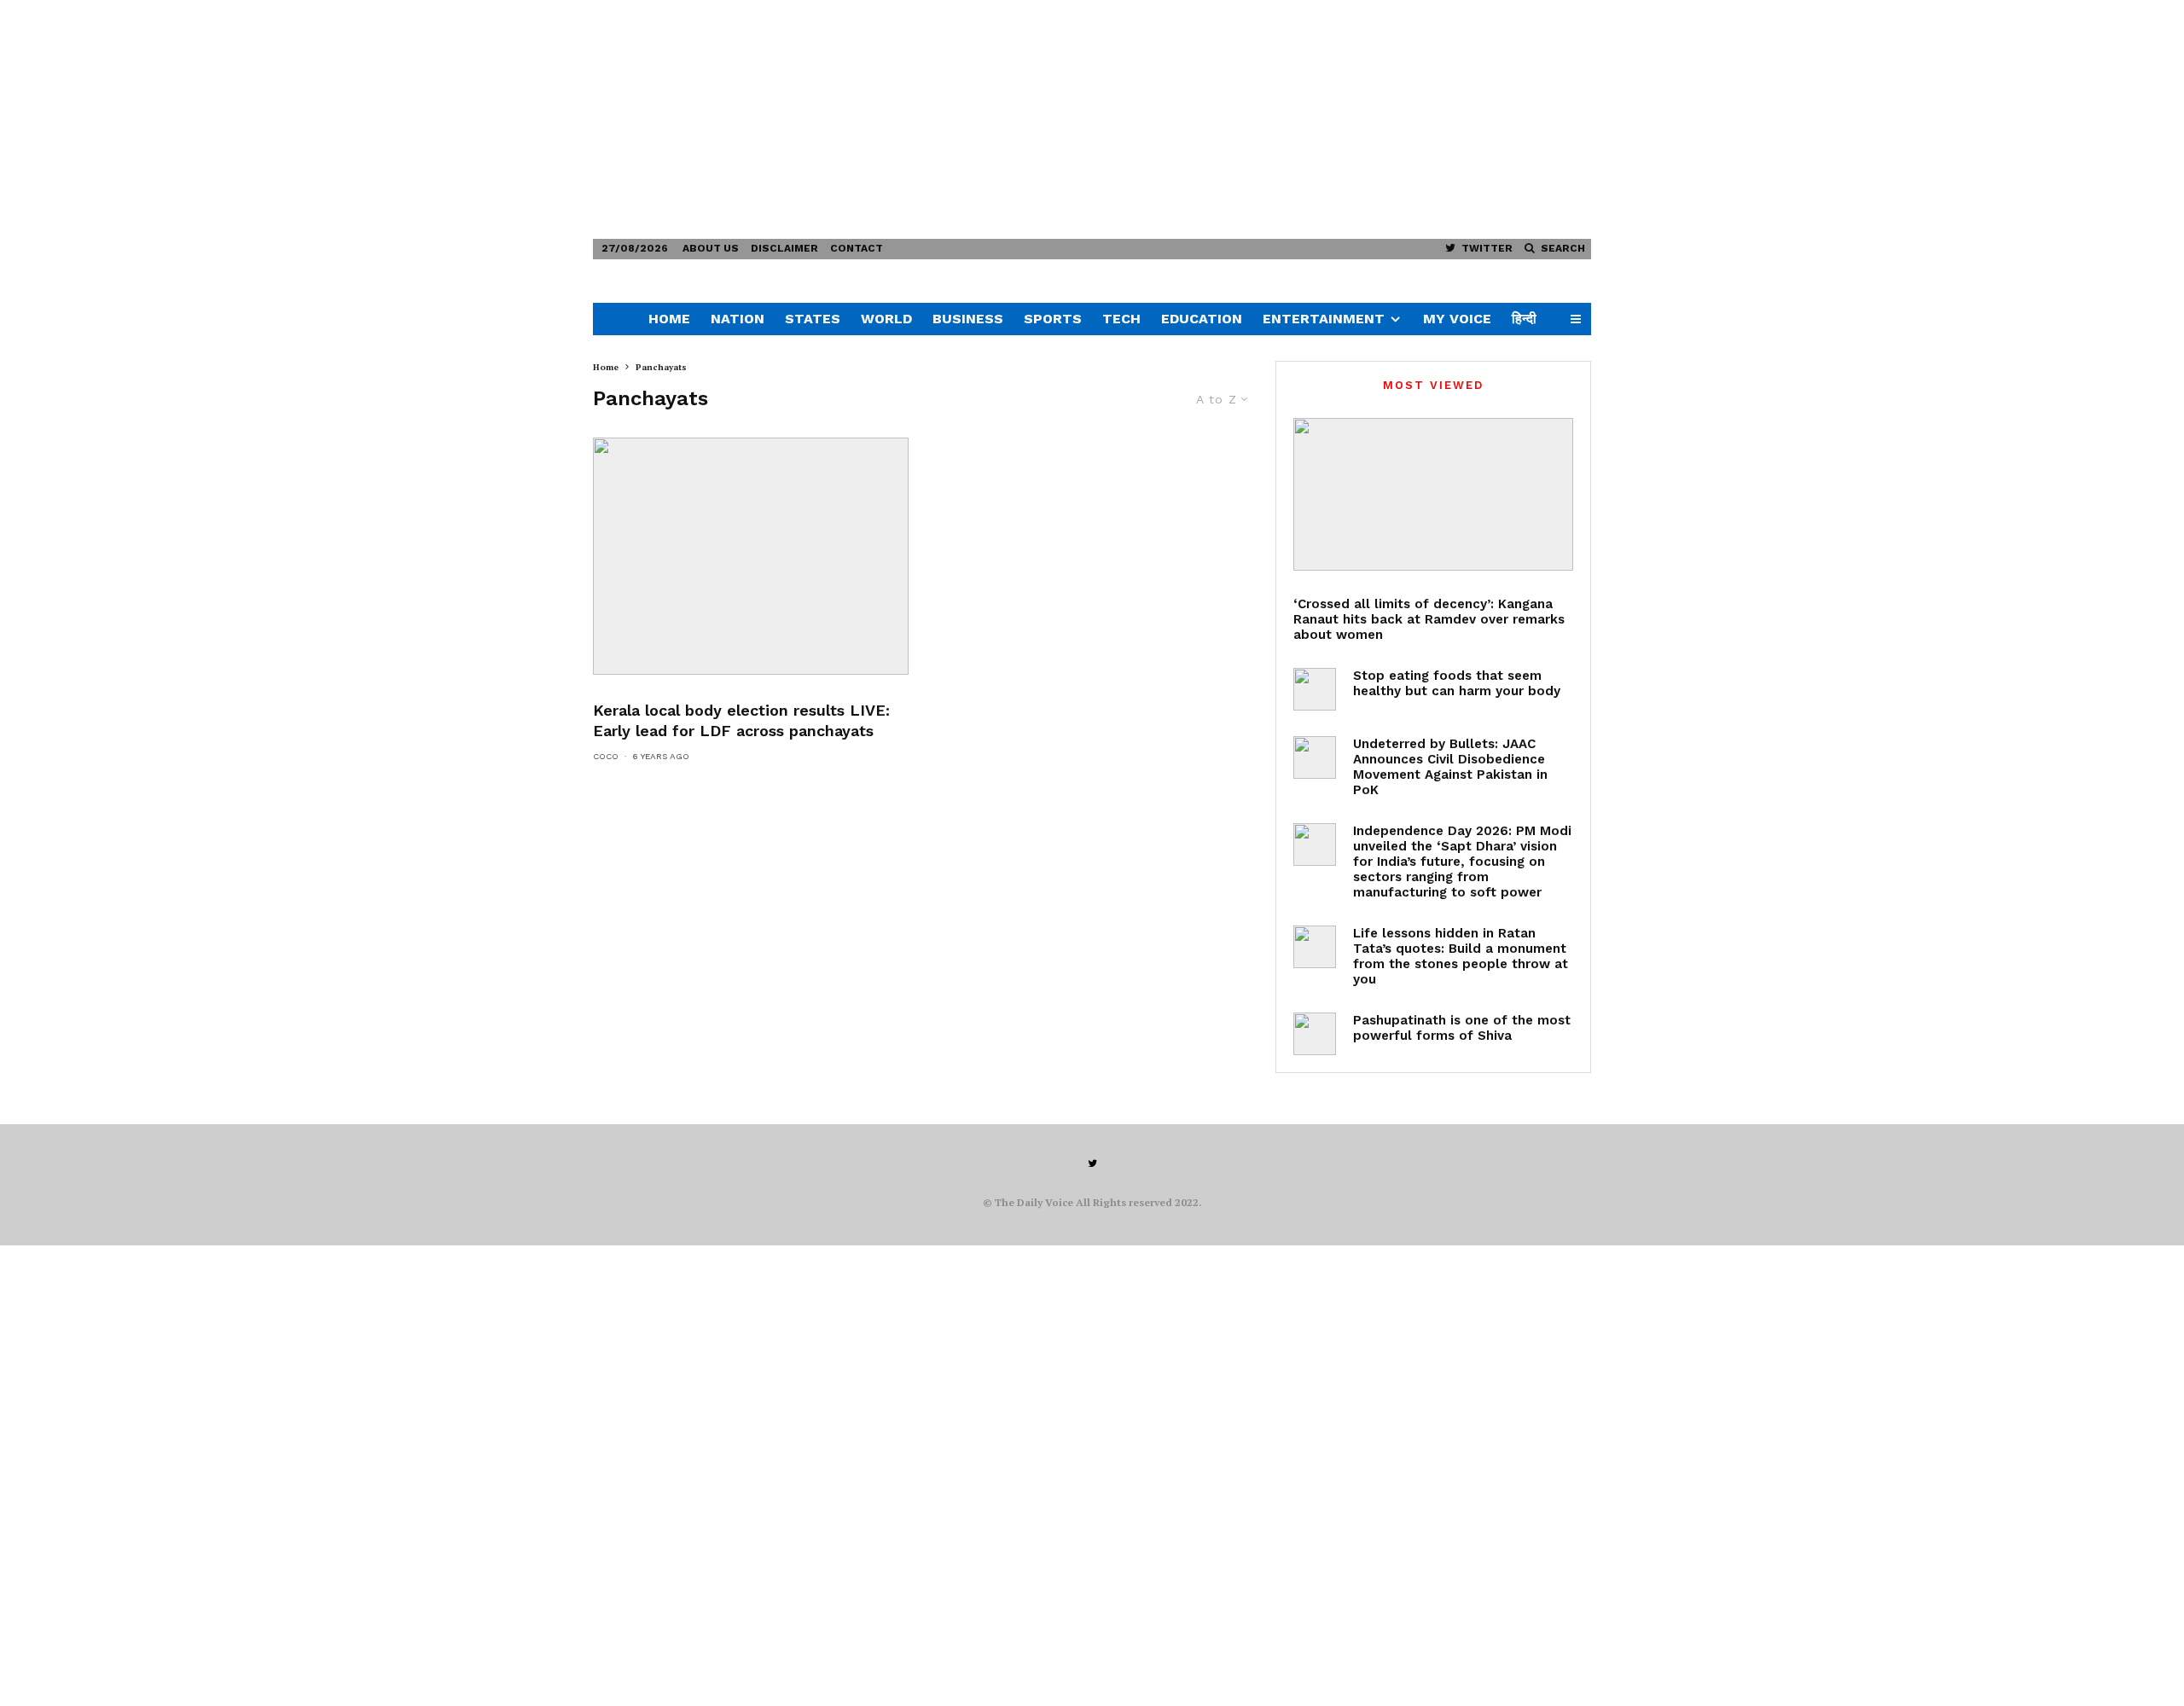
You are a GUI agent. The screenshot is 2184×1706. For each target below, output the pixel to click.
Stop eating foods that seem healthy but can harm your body (1457, 683)
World (886, 319)
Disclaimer (784, 248)
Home (669, 319)
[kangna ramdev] (1433, 494)
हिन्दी (1524, 319)
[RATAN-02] (1315, 947)
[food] (1315, 689)
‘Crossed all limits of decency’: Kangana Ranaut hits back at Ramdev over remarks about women (1429, 619)
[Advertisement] (512, 119)
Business (968, 319)
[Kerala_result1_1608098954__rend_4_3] (751, 556)
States (813, 319)
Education (1202, 319)
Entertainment (1324, 319)
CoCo (606, 756)
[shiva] (1315, 1034)
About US (711, 248)
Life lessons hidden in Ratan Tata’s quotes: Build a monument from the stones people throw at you (1461, 956)
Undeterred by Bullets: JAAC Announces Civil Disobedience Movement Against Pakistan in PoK (1450, 767)
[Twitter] (1092, 1163)
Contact (857, 248)
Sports (1053, 319)
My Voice (1457, 319)
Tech (1121, 319)
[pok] (1315, 757)
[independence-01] (1315, 844)
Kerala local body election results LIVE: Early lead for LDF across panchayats (741, 720)
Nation (738, 319)
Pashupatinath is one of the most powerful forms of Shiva (1462, 1028)
